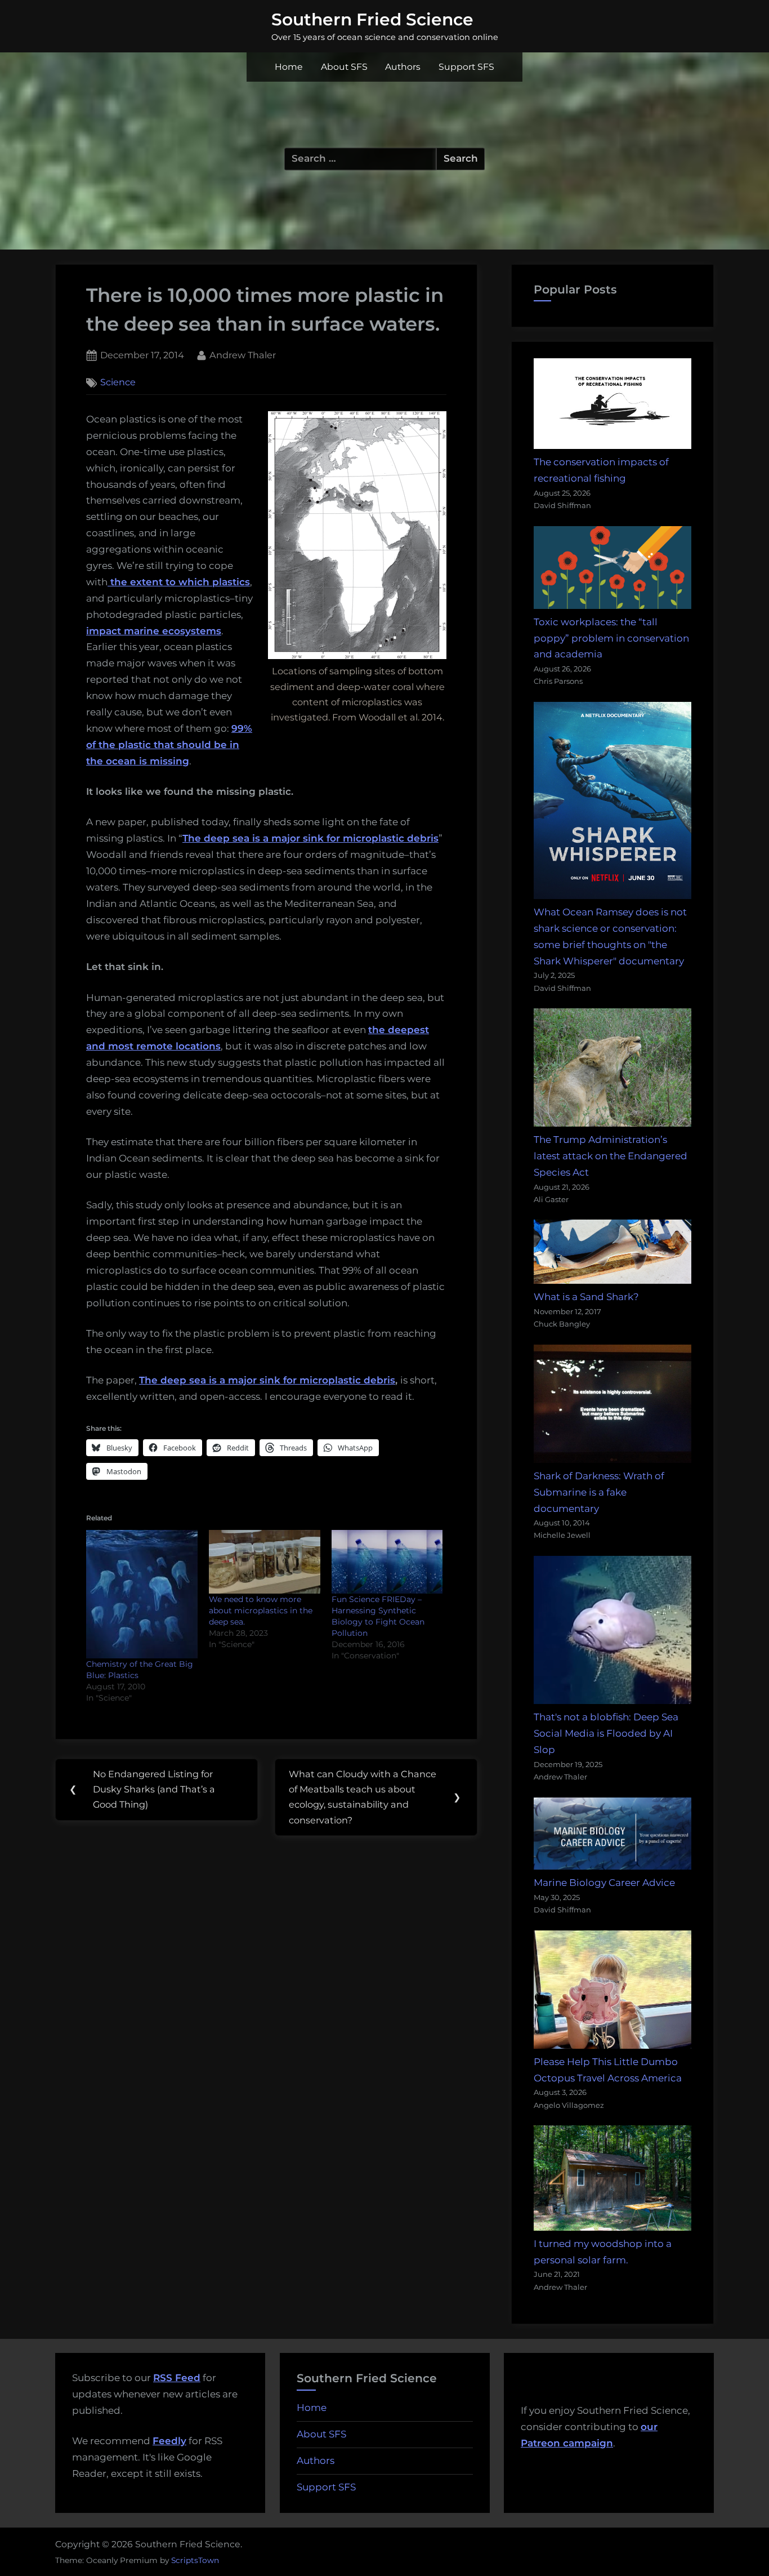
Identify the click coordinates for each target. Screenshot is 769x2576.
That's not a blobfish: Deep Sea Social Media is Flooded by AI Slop (606, 1733)
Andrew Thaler (243, 355)
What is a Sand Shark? (586, 1297)
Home (289, 67)
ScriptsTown (195, 2560)
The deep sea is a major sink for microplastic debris (267, 1380)
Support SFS (466, 67)
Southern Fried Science (372, 19)
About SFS (344, 67)
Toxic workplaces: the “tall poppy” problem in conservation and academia (611, 638)
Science (118, 382)
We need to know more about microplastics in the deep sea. (261, 1610)
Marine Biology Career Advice (604, 1883)
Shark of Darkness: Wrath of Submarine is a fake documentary (599, 1492)
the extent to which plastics (179, 582)
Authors (403, 67)
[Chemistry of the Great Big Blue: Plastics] (142, 1594)
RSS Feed (177, 2378)
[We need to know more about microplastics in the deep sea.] (265, 1562)
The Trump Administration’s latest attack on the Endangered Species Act (611, 1156)
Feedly (169, 2441)
